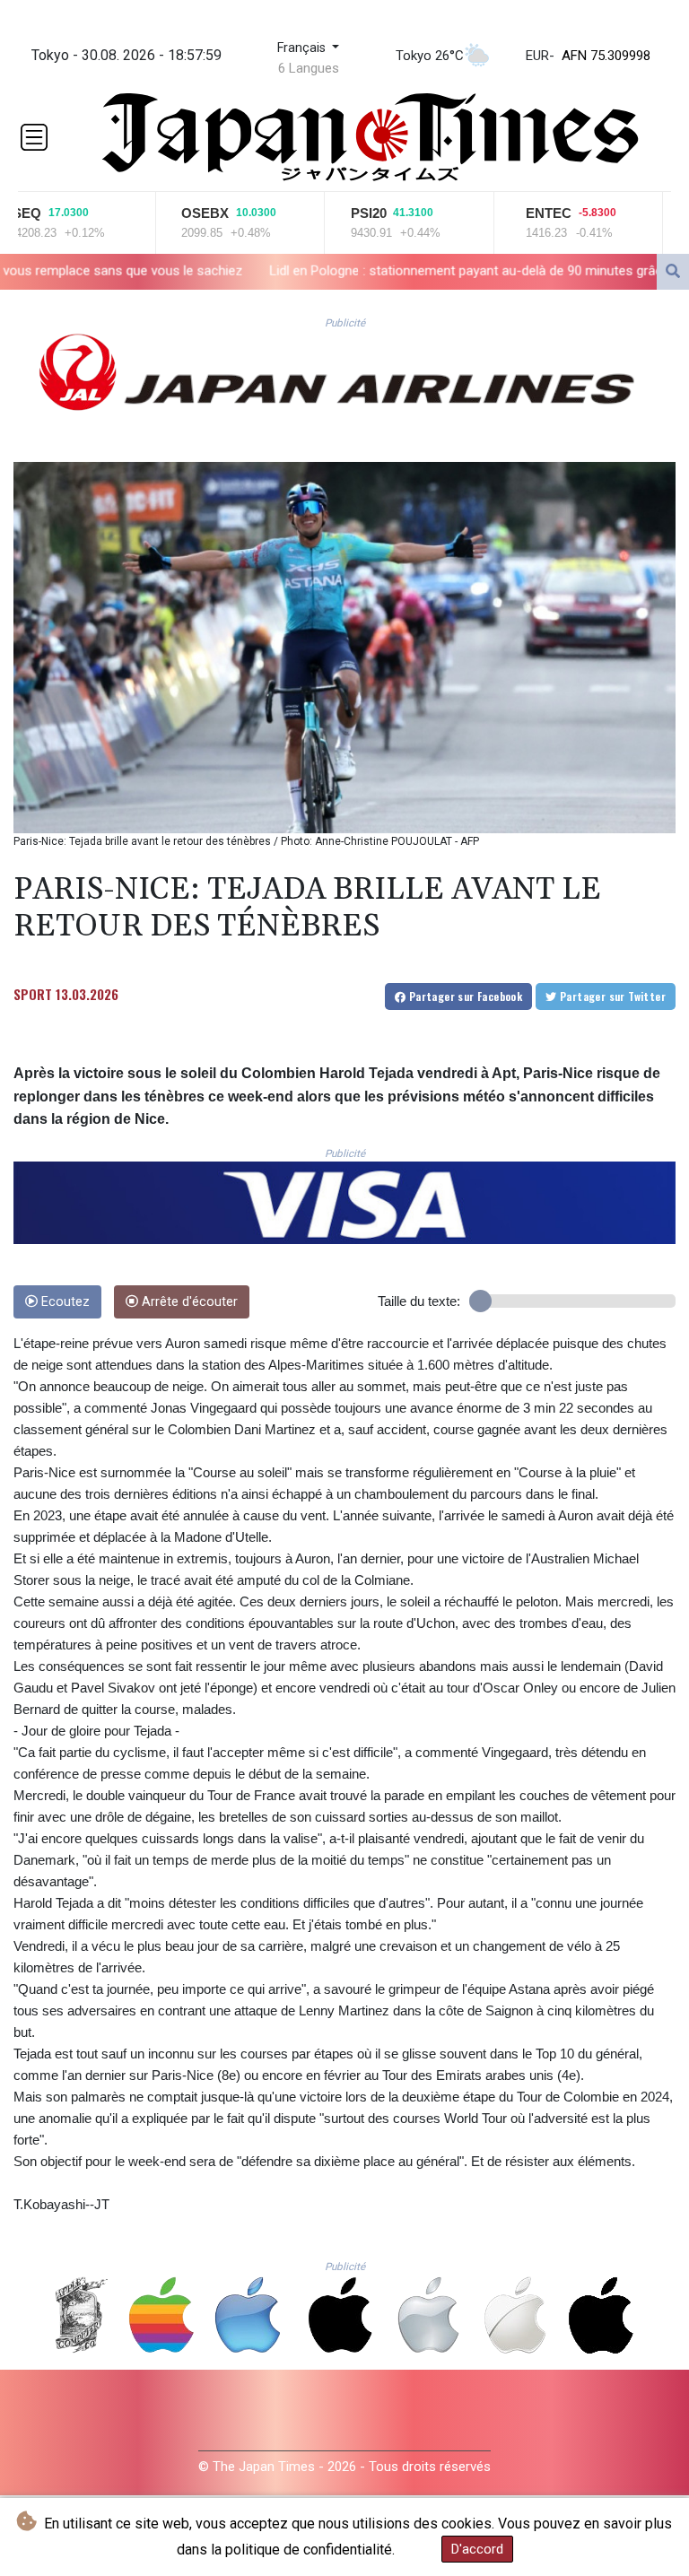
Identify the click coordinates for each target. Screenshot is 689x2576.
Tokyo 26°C (430, 56)
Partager (464, 996)
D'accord (477, 2549)
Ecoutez (64, 1302)
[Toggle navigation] (34, 137)
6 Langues (309, 68)
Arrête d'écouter (188, 1302)
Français (303, 48)
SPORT (33, 994)
